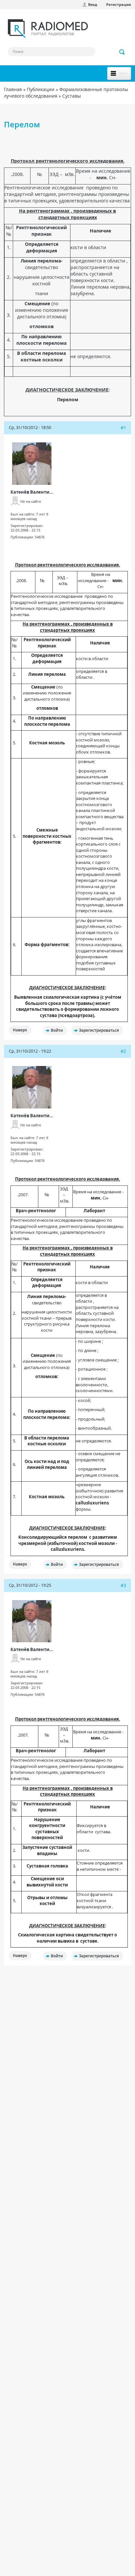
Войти (57, 1030)
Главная (13, 89)
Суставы (72, 96)
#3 (123, 1585)
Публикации (41, 89)
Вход (93, 4)
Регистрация (119, 4)
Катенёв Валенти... (32, 492)
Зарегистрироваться (99, 1030)
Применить (122, 52)
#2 (123, 1051)
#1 (123, 428)
